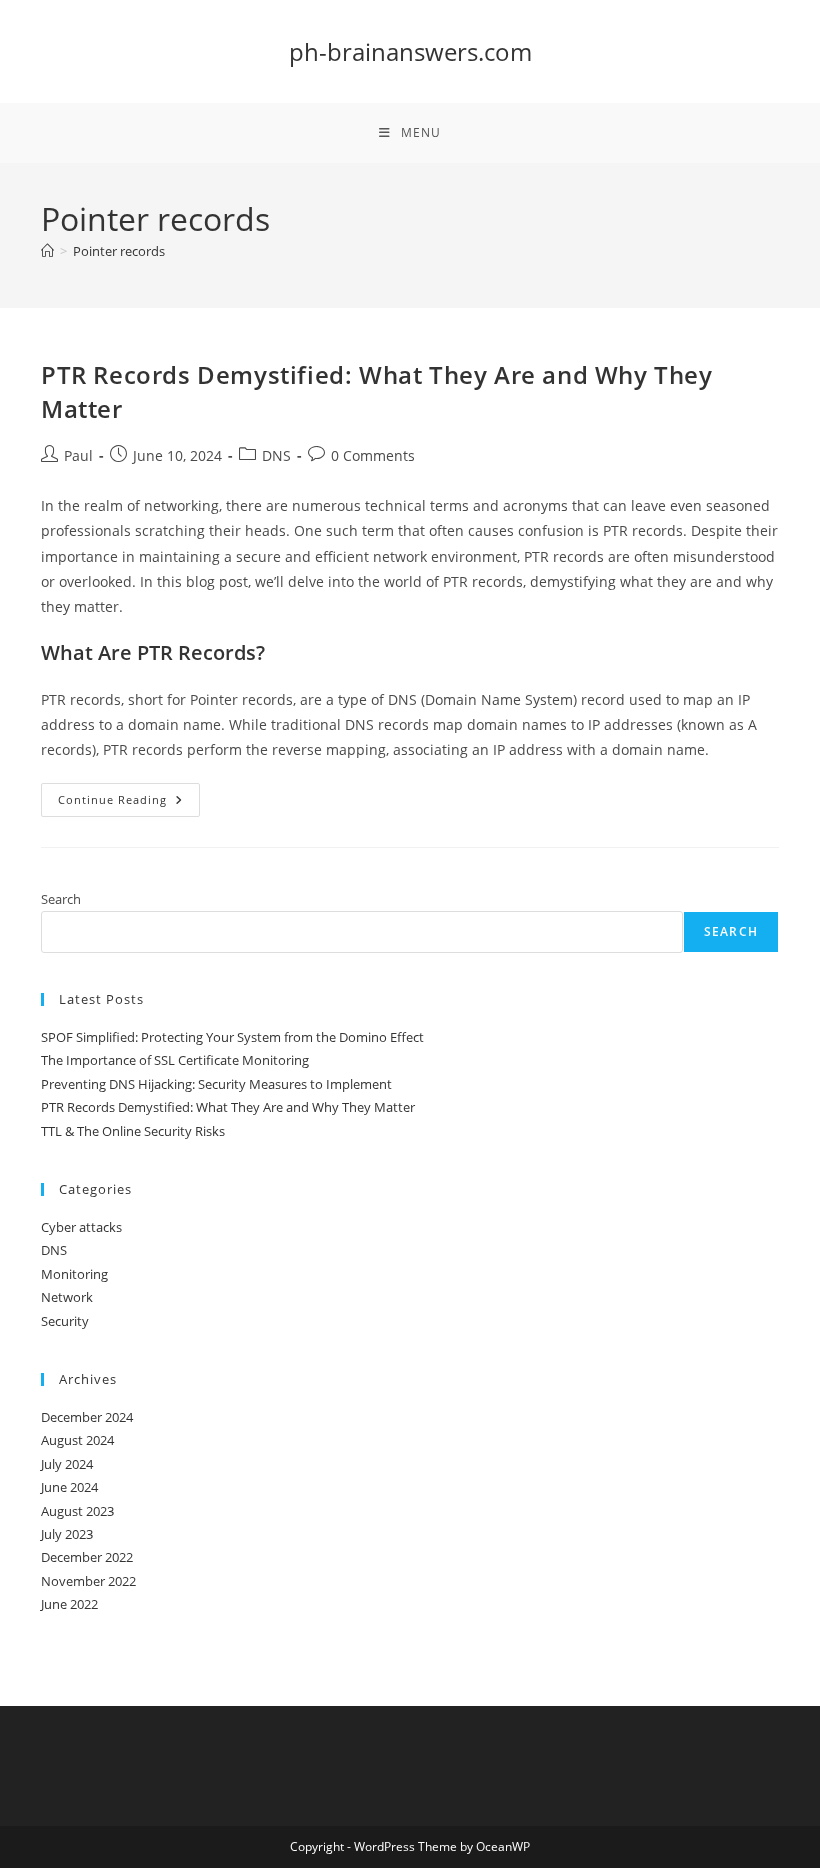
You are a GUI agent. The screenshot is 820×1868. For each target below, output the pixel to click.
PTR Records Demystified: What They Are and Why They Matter (228, 1107)
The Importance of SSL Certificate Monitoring (175, 1060)
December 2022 (87, 1557)
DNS (276, 455)
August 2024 (77, 1440)
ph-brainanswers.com (410, 51)
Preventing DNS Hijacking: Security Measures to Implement (216, 1084)
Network (67, 1297)
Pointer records (119, 251)
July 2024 (67, 1464)
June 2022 (69, 1604)
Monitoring (74, 1274)
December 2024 (87, 1417)
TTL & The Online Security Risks (133, 1131)
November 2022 (88, 1581)
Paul (78, 455)
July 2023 (67, 1534)
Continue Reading (129, 803)
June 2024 (69, 1487)
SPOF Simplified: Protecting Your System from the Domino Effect (232, 1037)
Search (61, 899)
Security (65, 1321)
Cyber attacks (81, 1227)
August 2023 (77, 1511)
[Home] (47, 251)
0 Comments (373, 455)
